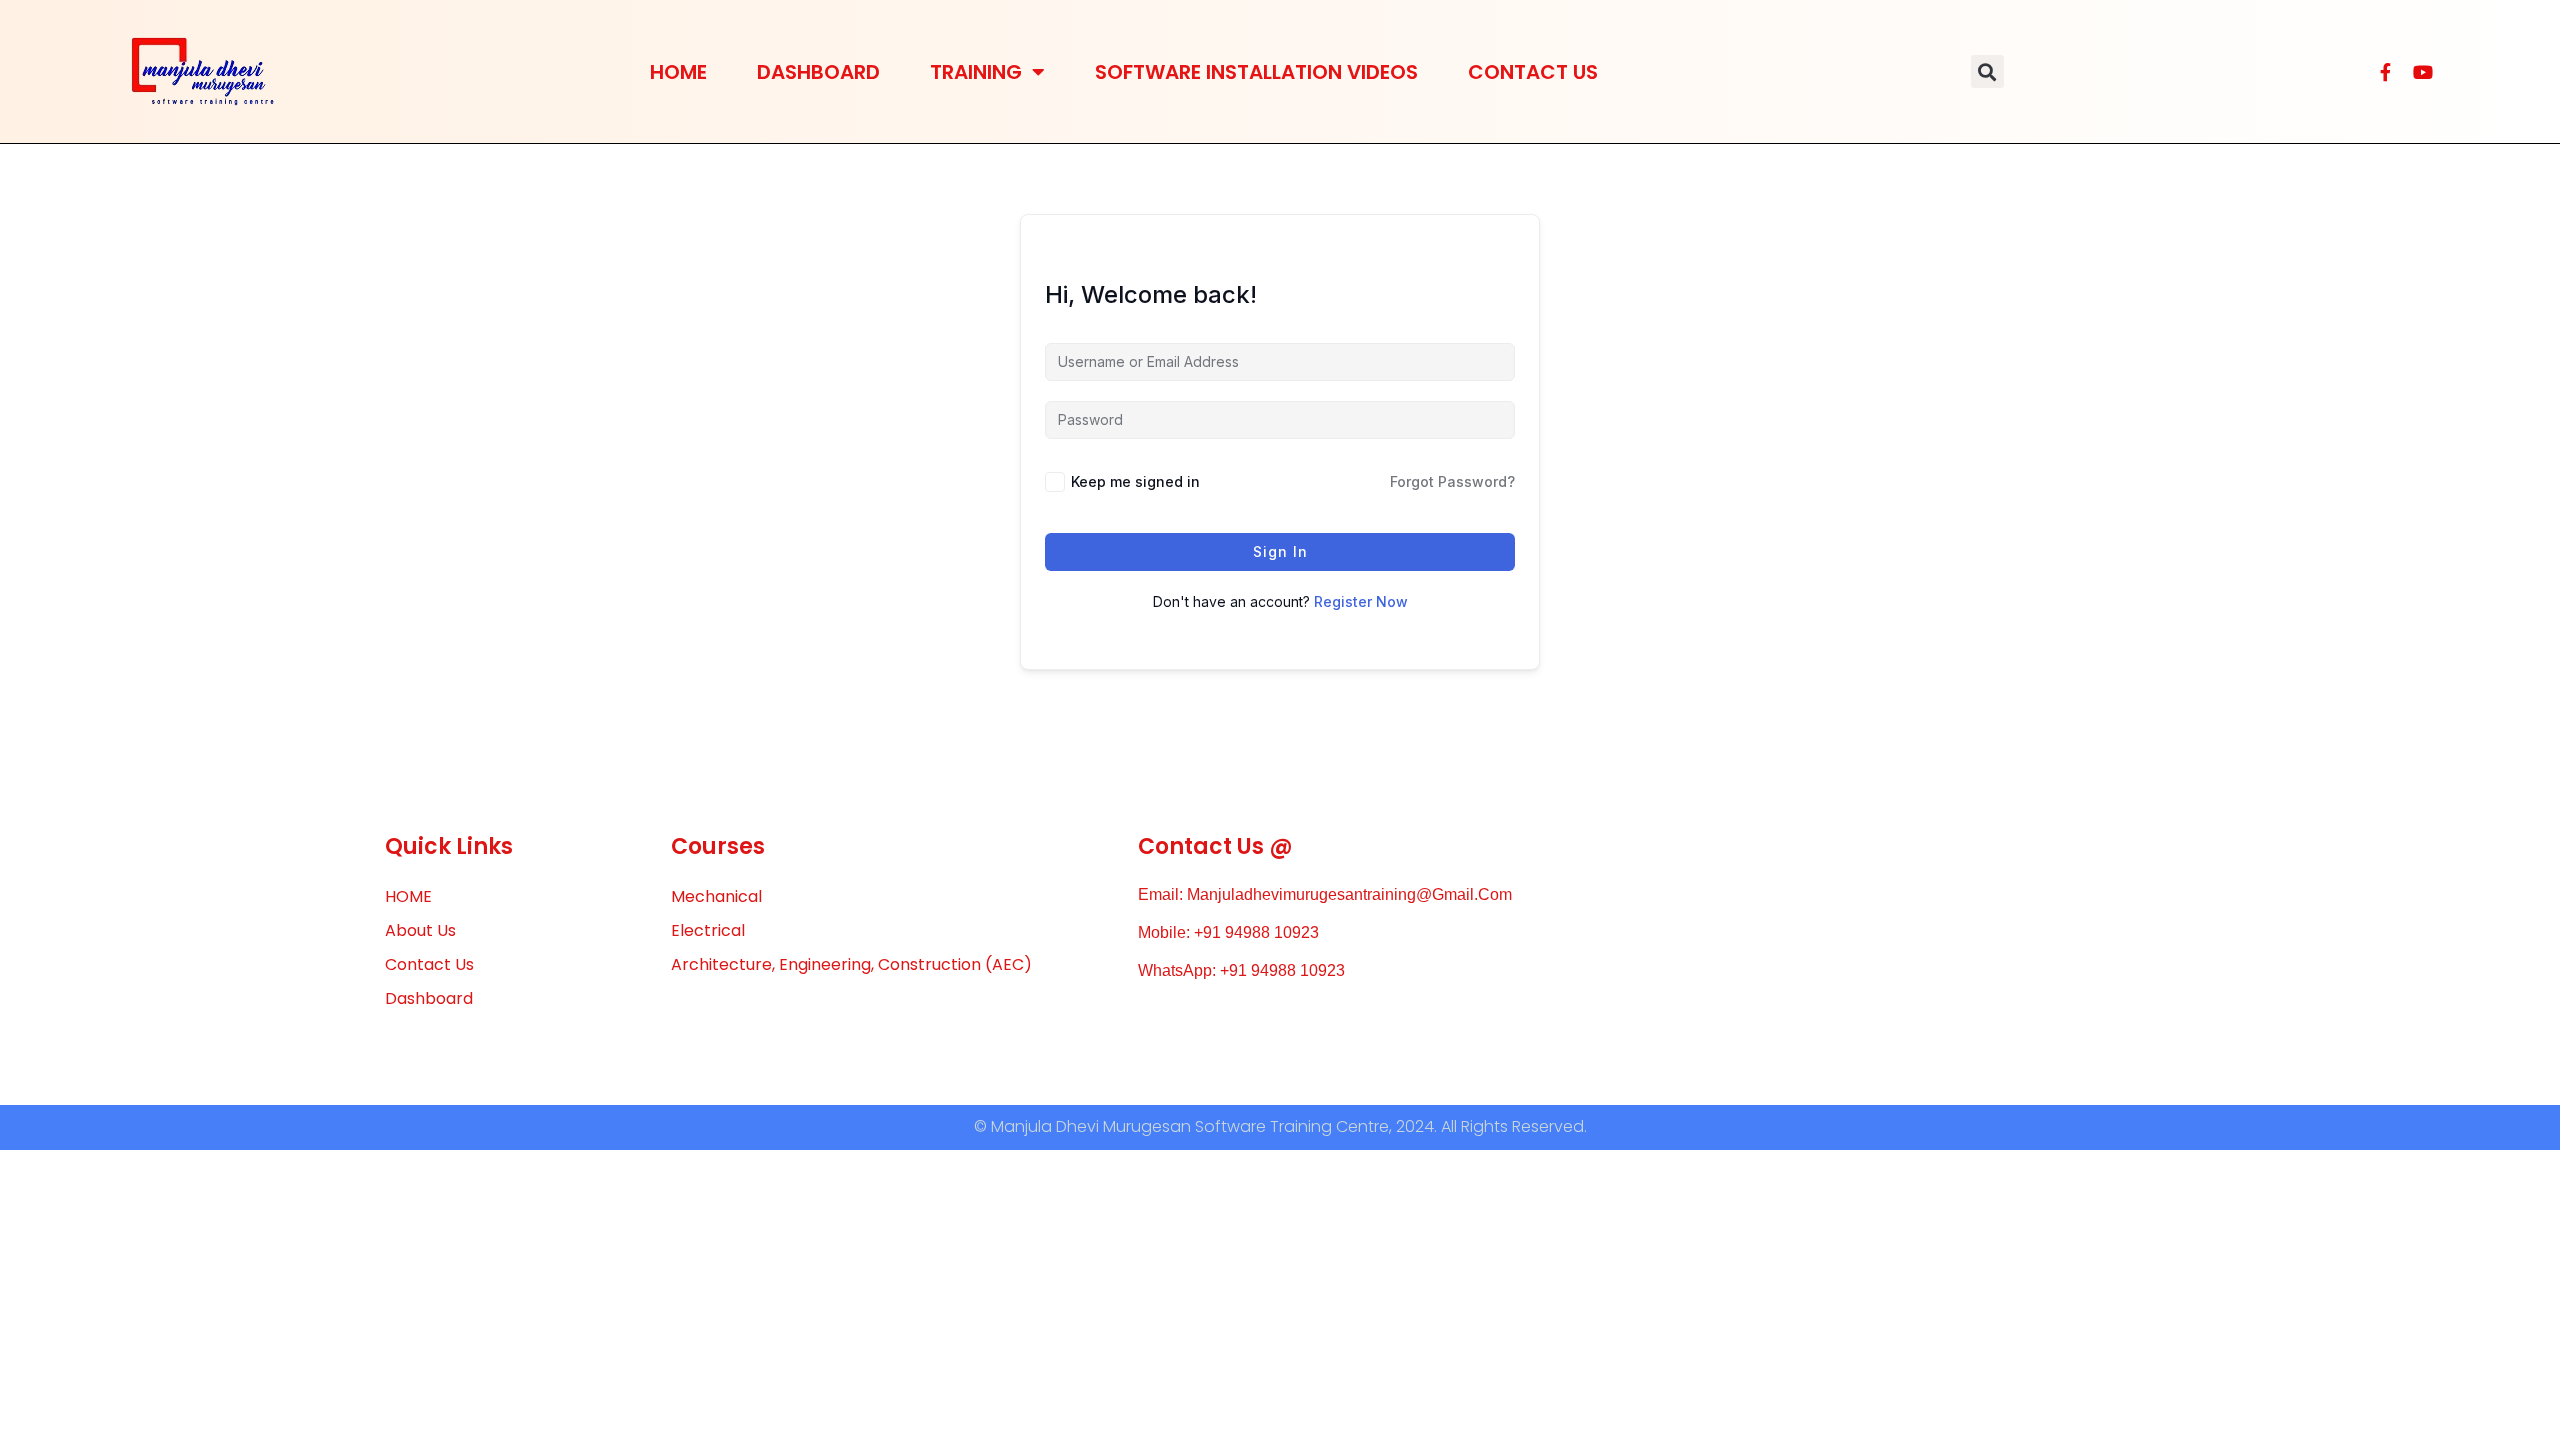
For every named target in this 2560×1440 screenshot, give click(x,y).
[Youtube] (2423, 72)
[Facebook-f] (2385, 72)
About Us (420, 930)
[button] (1987, 71)
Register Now (1361, 601)
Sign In (1280, 551)
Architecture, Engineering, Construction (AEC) (851, 964)
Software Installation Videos (1256, 72)
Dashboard (818, 72)
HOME (678, 72)
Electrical (708, 930)
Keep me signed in (1135, 481)
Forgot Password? (1452, 481)
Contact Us (1533, 72)
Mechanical (716, 896)
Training (976, 72)
